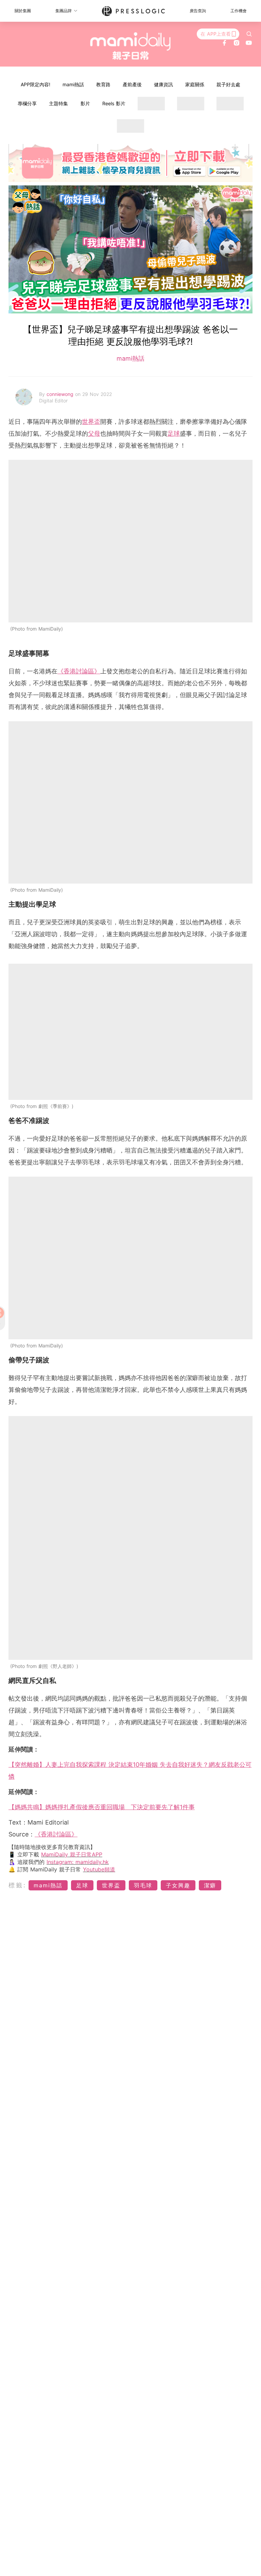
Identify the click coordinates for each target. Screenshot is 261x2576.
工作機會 (239, 11)
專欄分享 (27, 103)
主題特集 (58, 103)
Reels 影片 (114, 103)
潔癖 (210, 1885)
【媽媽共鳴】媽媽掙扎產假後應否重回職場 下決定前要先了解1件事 (102, 1807)
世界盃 (91, 422)
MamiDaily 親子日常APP (72, 1854)
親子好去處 (228, 84)
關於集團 (23, 11)
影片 (85, 103)
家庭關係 (195, 84)
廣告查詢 (198, 11)
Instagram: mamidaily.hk (78, 1862)
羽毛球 (143, 1885)
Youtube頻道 (99, 1869)
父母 (94, 433)
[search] (249, 34)
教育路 (103, 84)
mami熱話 (73, 84)
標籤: (18, 1885)
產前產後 (132, 84)
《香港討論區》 (79, 671)
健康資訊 (163, 84)
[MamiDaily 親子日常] (131, 46)
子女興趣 (178, 1885)
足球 (174, 433)
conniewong (61, 394)
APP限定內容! (36, 84)
